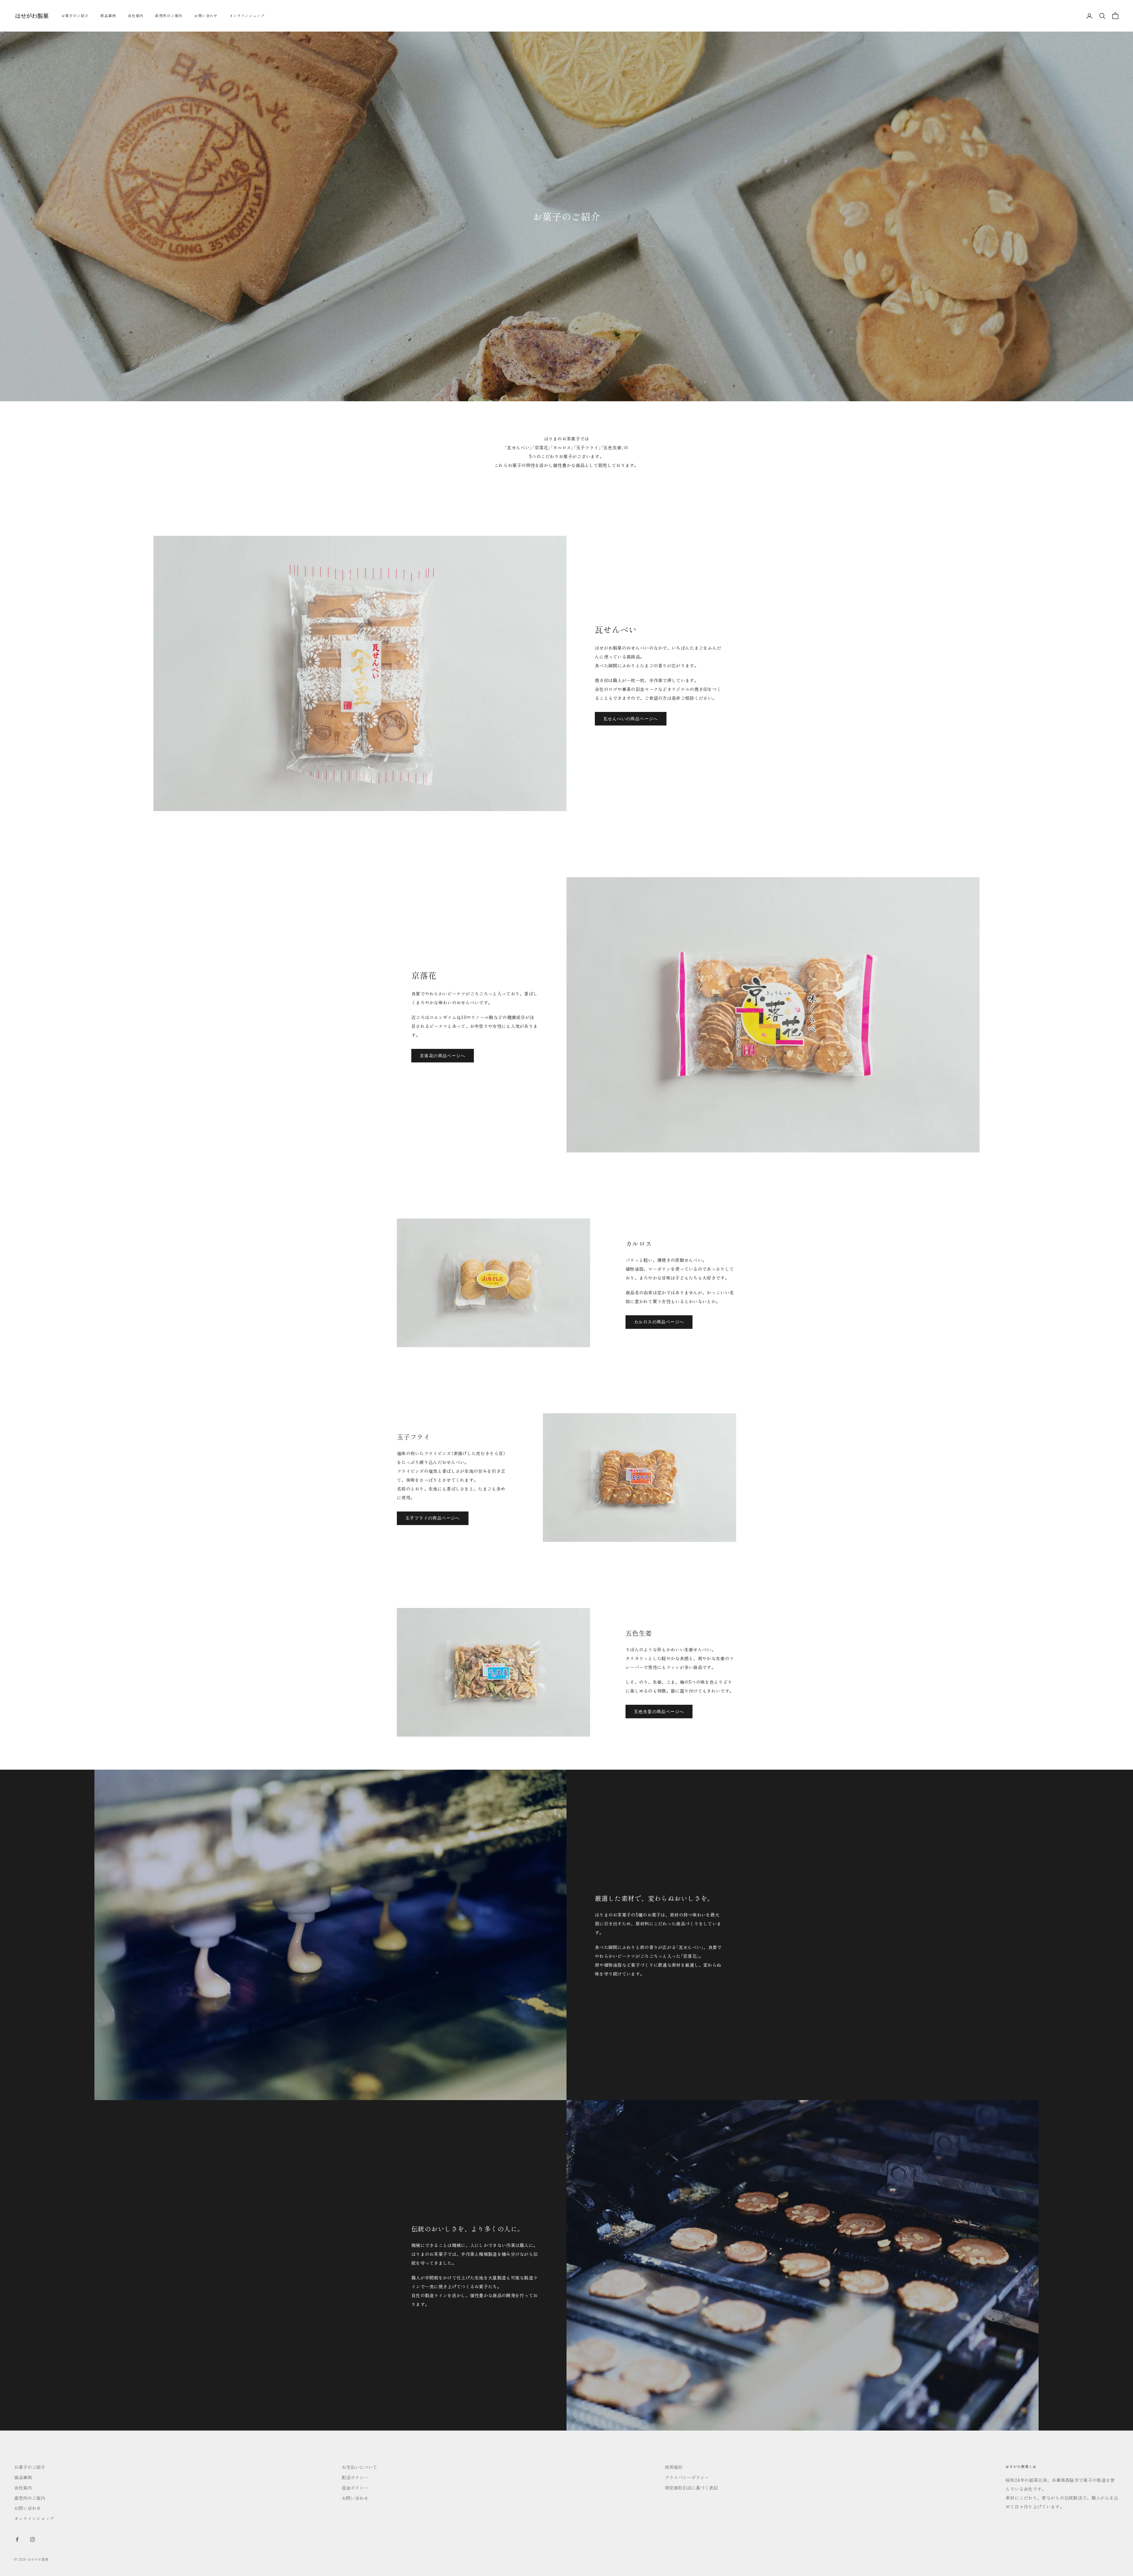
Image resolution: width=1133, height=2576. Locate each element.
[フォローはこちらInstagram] (32, 2539)
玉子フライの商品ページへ (433, 1518)
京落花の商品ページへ (443, 1056)
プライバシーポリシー (687, 2477)
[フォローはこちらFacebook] (17, 2539)
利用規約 (674, 2467)
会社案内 (136, 15)
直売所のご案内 (169, 15)
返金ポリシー (355, 2488)
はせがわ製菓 (38, 2559)
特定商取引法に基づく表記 (691, 2488)
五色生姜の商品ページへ (659, 1712)
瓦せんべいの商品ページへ (631, 719)
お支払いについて (359, 2467)
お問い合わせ (206, 15)
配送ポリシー (355, 2477)
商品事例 (108, 15)
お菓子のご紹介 (75, 15)
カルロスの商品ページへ (659, 1322)
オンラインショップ (247, 15)
